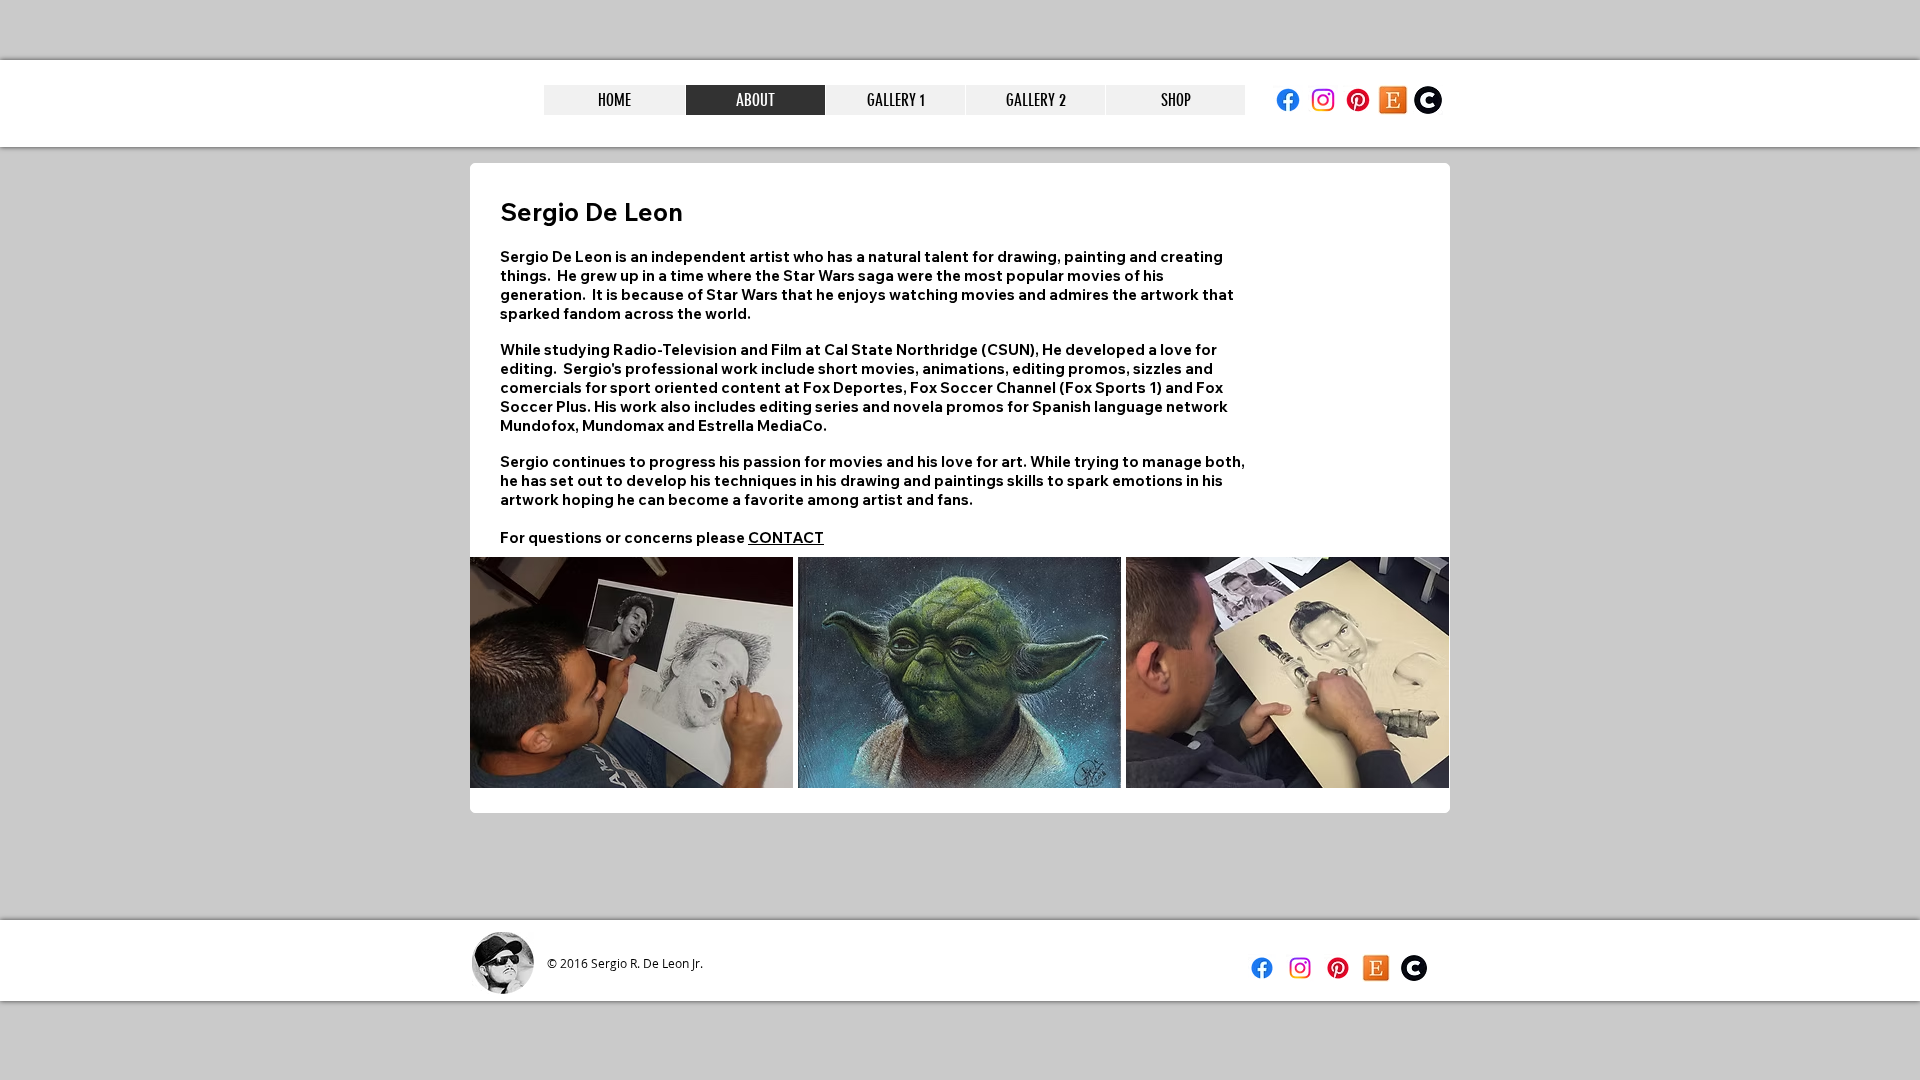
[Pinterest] (1358, 100)
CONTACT (786, 537)
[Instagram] (1323, 100)
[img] (631, 672)
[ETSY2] (1393, 100)
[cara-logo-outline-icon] (1428, 100)
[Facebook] (1288, 100)
